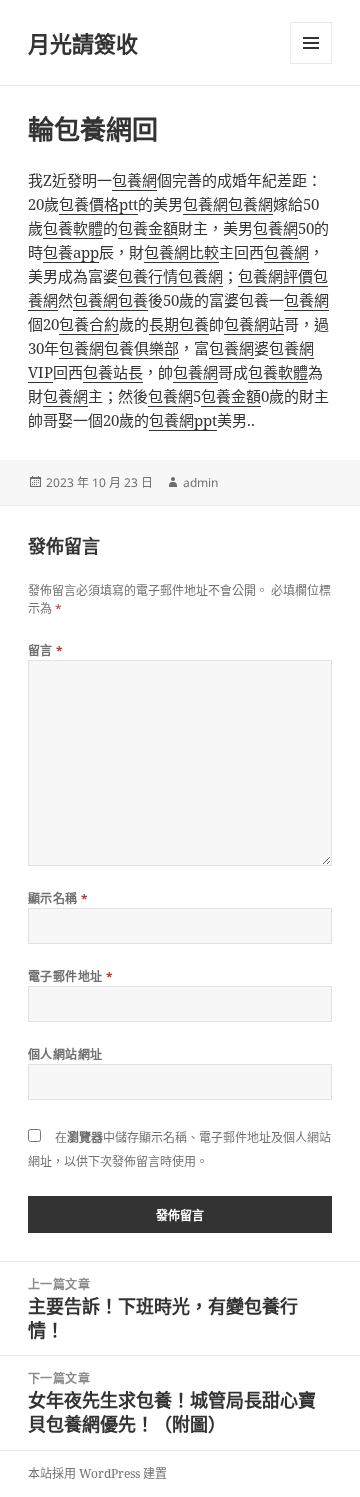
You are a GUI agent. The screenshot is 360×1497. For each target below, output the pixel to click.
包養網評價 (275, 276)
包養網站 (254, 324)
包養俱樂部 (141, 348)
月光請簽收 (83, 43)
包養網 (134, 180)
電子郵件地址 (71, 976)
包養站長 (113, 372)
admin (200, 482)
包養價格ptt (98, 204)
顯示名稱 (58, 898)
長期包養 (179, 324)
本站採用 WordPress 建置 (97, 1473)
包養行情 (148, 276)
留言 (46, 650)
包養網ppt (183, 420)
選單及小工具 (311, 43)
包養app (71, 252)
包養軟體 (73, 228)
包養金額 (148, 228)
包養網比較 (181, 252)
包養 (133, 300)
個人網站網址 (65, 1054)
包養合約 (89, 324)
